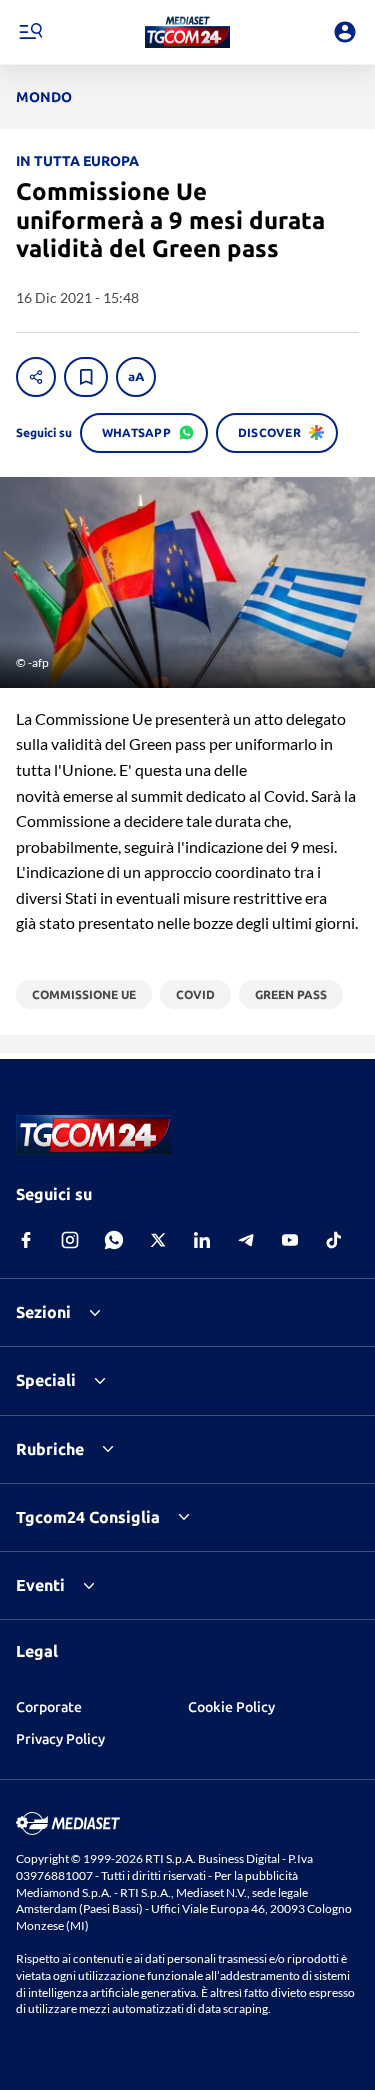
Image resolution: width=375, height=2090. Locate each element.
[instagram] (70, 1240)
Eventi (40, 1585)
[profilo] (345, 32)
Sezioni (43, 1312)
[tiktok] (334, 1240)
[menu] (30, 32)
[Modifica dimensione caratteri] (136, 377)
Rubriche (50, 1449)
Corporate (49, 1707)
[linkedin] (202, 1240)
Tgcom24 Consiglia (88, 1517)
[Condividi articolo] (36, 377)
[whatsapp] (114, 1240)
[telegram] (246, 1240)
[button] (187, 32)
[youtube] (290, 1240)
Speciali (46, 1380)
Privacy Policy (60, 1739)
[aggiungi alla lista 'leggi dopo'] (86, 377)
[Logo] (187, 32)
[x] (158, 1240)
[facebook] (26, 1240)
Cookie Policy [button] (231, 1707)
